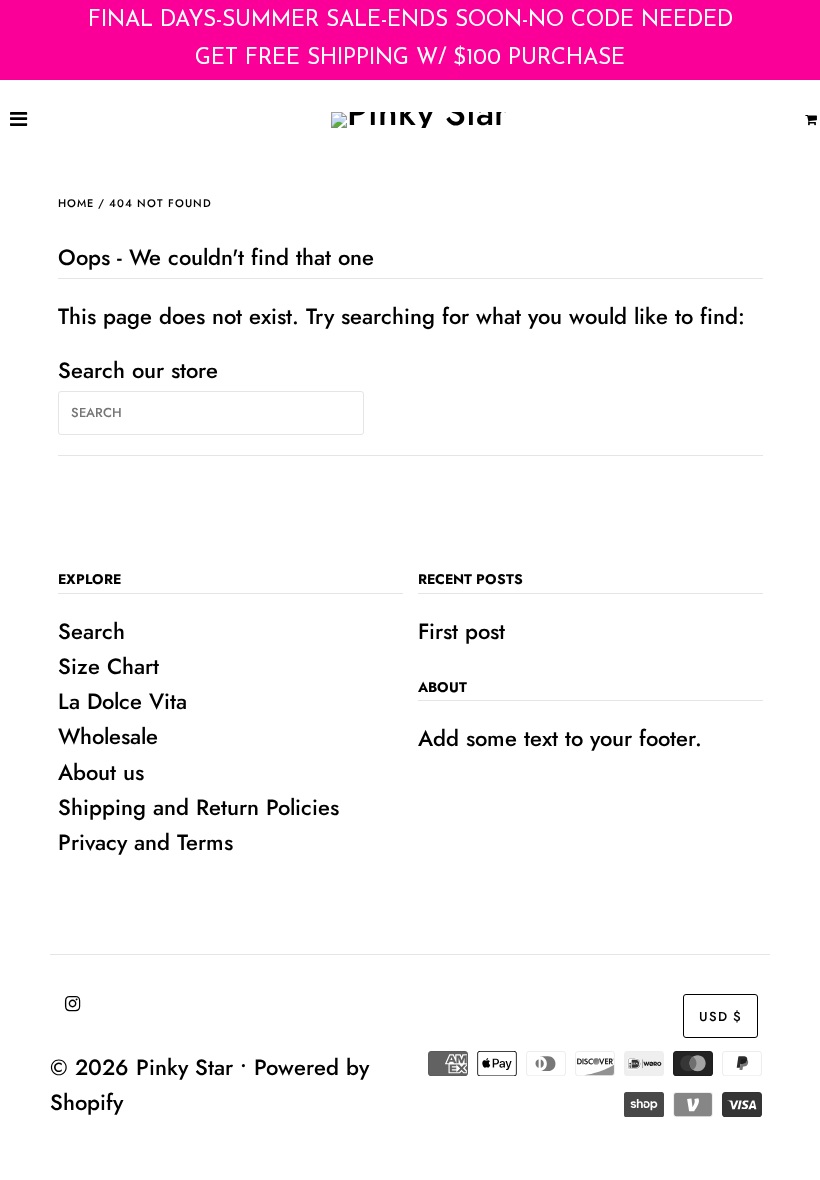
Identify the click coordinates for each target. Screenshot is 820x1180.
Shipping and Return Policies (198, 807)
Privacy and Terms (145, 842)
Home (76, 203)
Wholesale (108, 736)
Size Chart (108, 666)
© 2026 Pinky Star (141, 1067)
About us (101, 772)
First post (461, 631)
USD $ (720, 1016)
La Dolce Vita (122, 701)
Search (91, 631)
